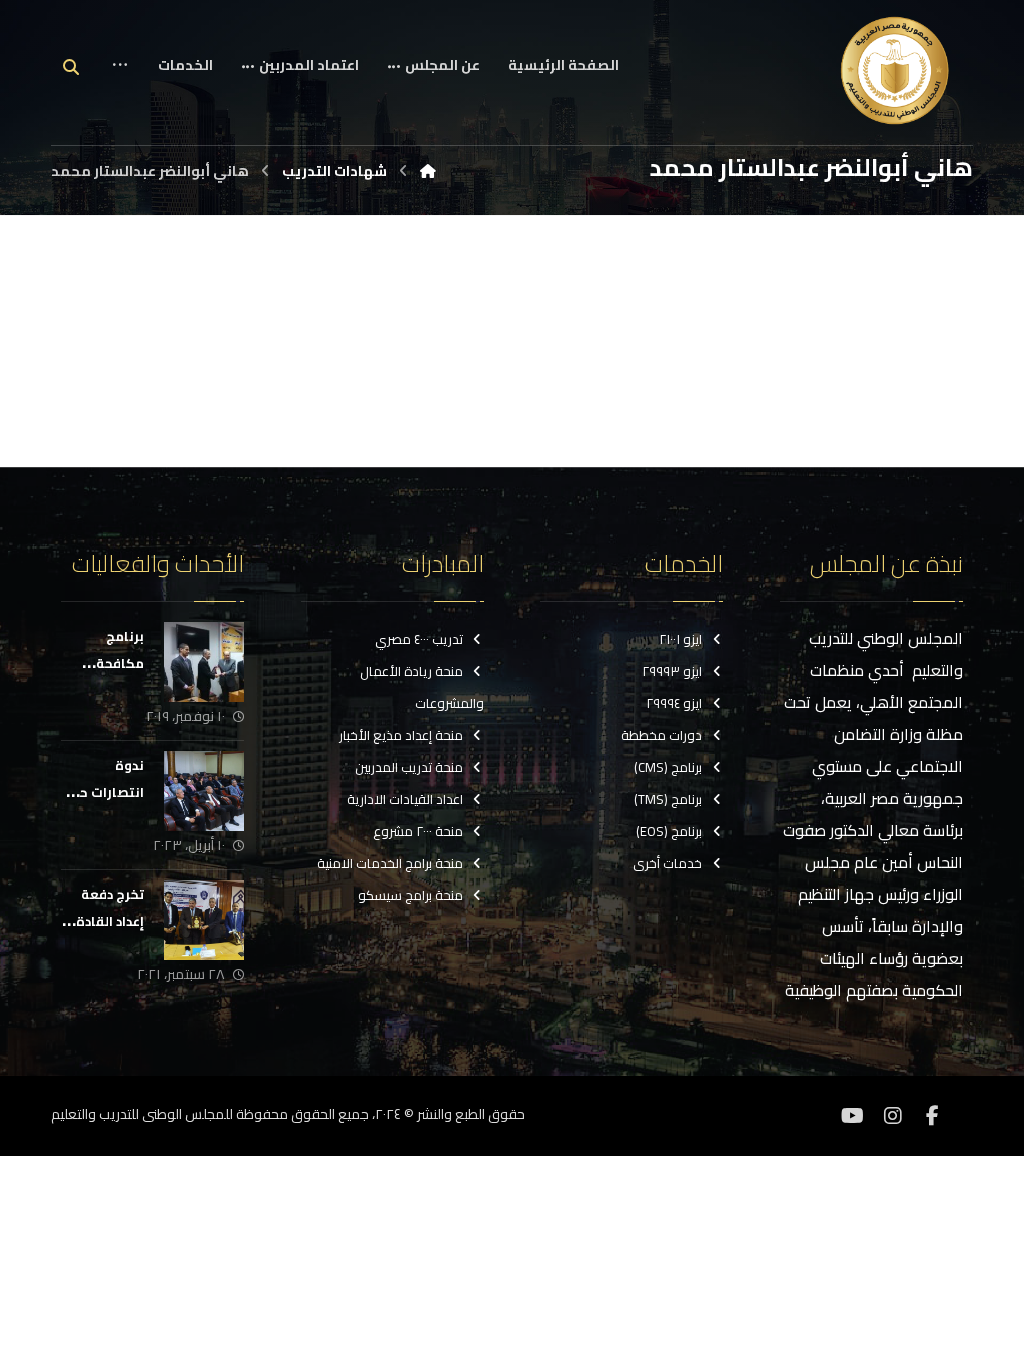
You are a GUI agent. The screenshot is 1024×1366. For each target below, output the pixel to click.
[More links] (120, 80)
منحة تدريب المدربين (409, 767)
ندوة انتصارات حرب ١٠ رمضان (103, 792)
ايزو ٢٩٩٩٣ (672, 671)
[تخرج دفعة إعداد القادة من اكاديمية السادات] (204, 920)
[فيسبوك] (933, 1116)
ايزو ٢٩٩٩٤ (674, 703)
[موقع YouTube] (853, 1116)
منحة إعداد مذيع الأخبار (401, 735)
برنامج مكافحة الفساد (120, 663)
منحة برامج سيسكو (410, 895)
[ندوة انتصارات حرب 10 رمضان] (204, 791)
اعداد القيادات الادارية (405, 799)
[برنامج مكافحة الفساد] (204, 662)
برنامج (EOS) (669, 831)
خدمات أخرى (667, 863)
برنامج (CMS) (668, 767)
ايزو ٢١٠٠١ (680, 639)
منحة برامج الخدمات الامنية (390, 863)
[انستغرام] (893, 1116)
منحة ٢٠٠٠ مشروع (418, 831)
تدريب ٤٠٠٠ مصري (419, 639)
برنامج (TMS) (668, 799)
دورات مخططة (661, 735)
